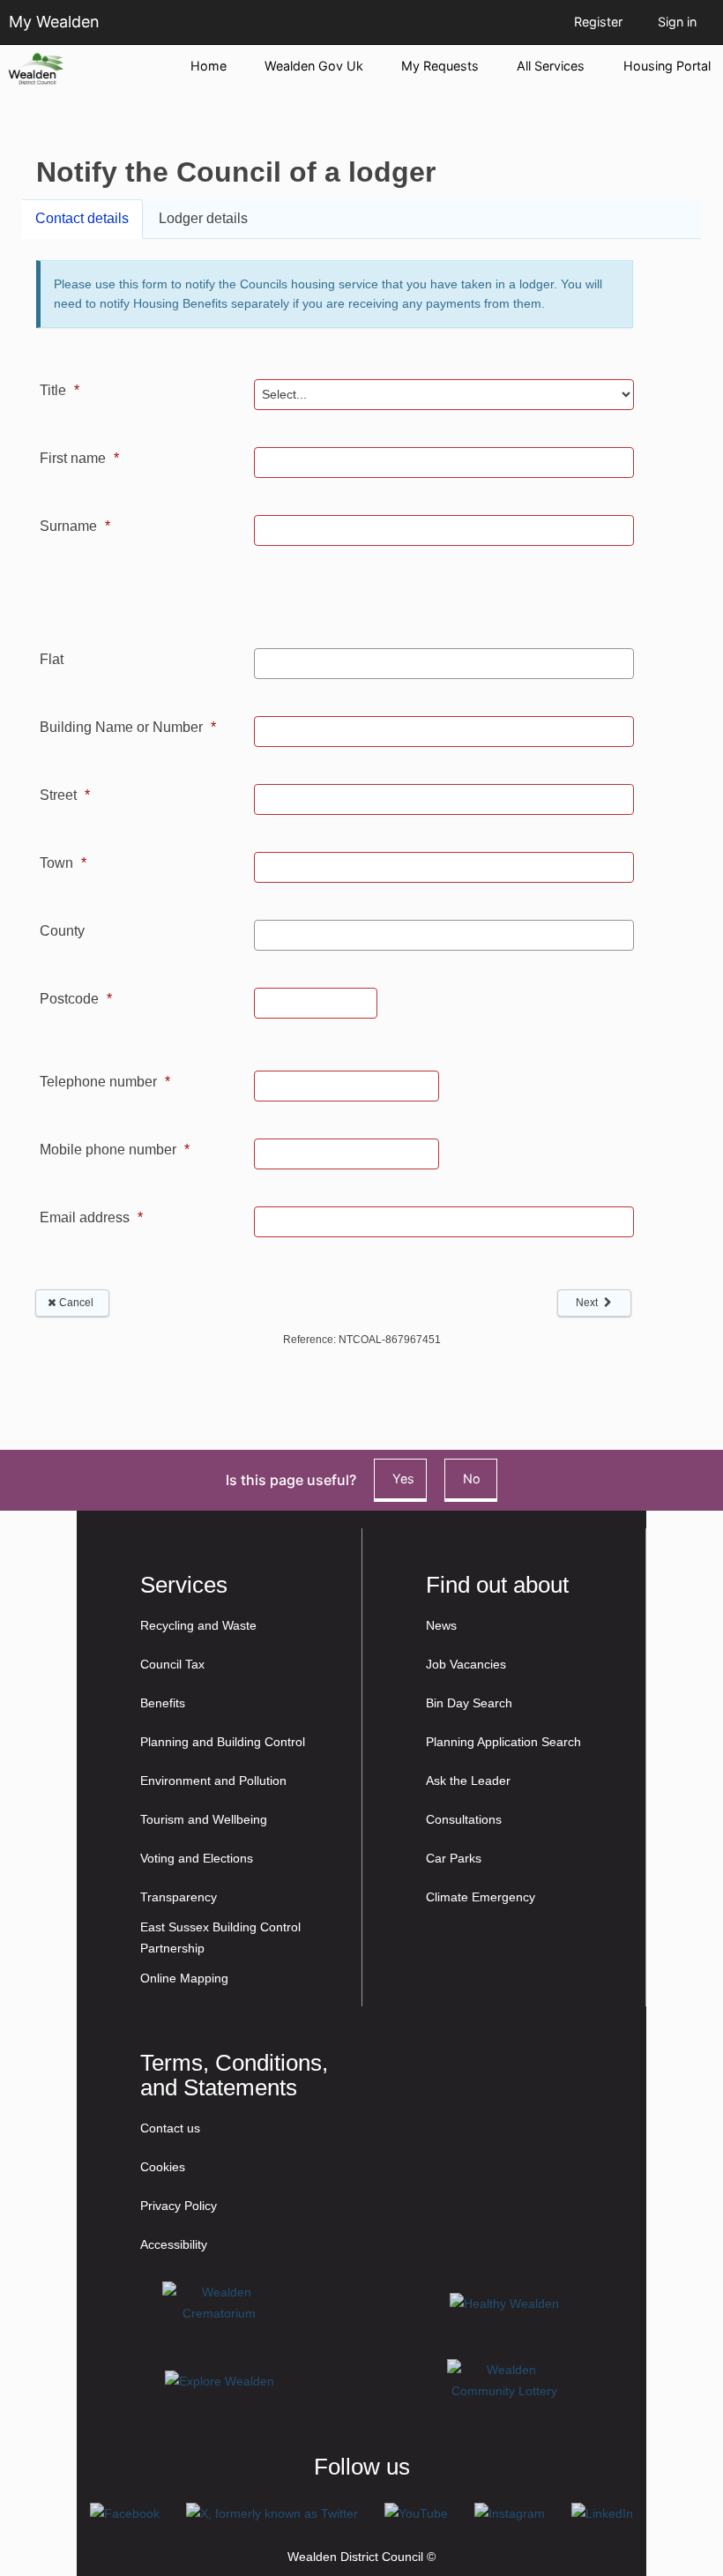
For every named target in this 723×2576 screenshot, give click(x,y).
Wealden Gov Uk (314, 66)
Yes (403, 1478)
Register (598, 22)
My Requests (440, 66)
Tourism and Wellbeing (204, 1819)
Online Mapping (184, 1978)
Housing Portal (667, 66)
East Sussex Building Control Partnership (220, 1938)
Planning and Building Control (223, 1742)
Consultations (464, 1819)
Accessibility (174, 2244)
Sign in (677, 22)
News (441, 1625)
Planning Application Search (503, 1742)
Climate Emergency (481, 1897)
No (472, 1478)
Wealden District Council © (361, 2557)
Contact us (170, 2128)
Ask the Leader (468, 1781)
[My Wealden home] (89, 69)
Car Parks (454, 1858)
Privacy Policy (179, 2206)
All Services (551, 66)
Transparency (179, 1897)
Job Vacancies (466, 1664)
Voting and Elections (197, 1858)
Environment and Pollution (213, 1781)
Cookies (163, 2167)
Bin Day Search (469, 1703)
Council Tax (172, 1664)
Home (209, 66)
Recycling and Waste (198, 1625)
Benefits (163, 1703)
